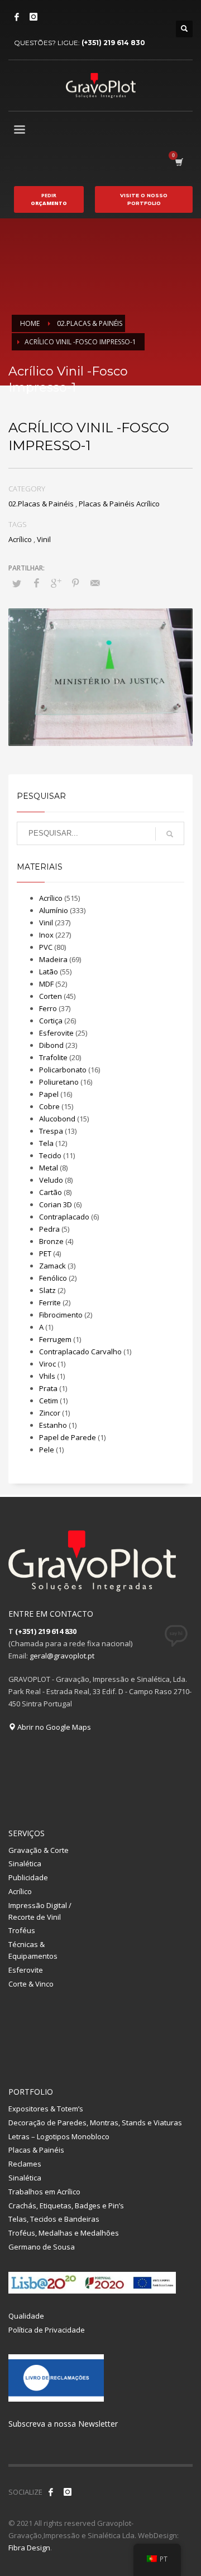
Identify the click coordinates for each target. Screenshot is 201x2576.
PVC (46, 947)
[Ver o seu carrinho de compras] (178, 162)
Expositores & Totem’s (46, 2109)
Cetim (49, 1401)
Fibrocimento (61, 1315)
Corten (51, 996)
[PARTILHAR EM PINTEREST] (75, 583)
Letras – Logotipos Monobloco (59, 2136)
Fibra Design (29, 2548)
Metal (49, 1168)
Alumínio (54, 910)
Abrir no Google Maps (53, 1727)
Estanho (53, 1425)
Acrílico (20, 539)
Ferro (48, 1008)
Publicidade (28, 1877)
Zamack (52, 1266)
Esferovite (56, 1033)
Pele (47, 1450)
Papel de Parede (68, 1437)
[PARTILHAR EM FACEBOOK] (36, 583)
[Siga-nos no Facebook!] (51, 2492)
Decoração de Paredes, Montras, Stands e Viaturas (95, 2123)
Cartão (51, 1192)
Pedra (49, 1229)
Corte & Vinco (31, 1984)
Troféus (22, 1930)
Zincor (50, 1413)
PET (45, 1253)
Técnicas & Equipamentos (33, 1950)
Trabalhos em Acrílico (44, 2192)
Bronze (51, 1241)
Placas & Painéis (36, 2150)
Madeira (53, 959)
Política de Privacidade (47, 2330)
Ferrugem (55, 1339)
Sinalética (25, 1863)
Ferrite (50, 1302)
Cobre (49, 1106)
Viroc (47, 1364)
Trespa (51, 1131)
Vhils (47, 1376)
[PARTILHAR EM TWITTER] (17, 583)
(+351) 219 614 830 (113, 43)
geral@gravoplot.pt (62, 1656)
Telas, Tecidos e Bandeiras (54, 2219)
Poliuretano (59, 1082)
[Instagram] (33, 17)
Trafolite (53, 1057)
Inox (46, 935)
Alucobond (57, 1119)
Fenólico (53, 1278)
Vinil (44, 539)
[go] (170, 834)
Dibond (51, 1045)
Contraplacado (64, 1217)
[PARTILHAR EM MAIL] (95, 583)
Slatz (47, 1290)
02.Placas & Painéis (41, 504)
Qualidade (26, 2316)
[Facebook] (17, 17)
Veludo (51, 1180)
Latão (49, 972)
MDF (46, 984)
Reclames (25, 2164)
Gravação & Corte (39, 1850)
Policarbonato (63, 1070)
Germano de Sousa (42, 2247)
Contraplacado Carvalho (80, 1352)
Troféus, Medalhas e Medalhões (64, 2233)
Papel (49, 1094)
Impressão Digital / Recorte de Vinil (40, 1911)
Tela (46, 1143)
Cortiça (51, 1021)
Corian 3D (56, 1204)
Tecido (50, 1155)
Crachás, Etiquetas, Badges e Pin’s (66, 2206)
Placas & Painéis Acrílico (119, 504)
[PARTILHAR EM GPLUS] (56, 583)
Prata (48, 1388)
